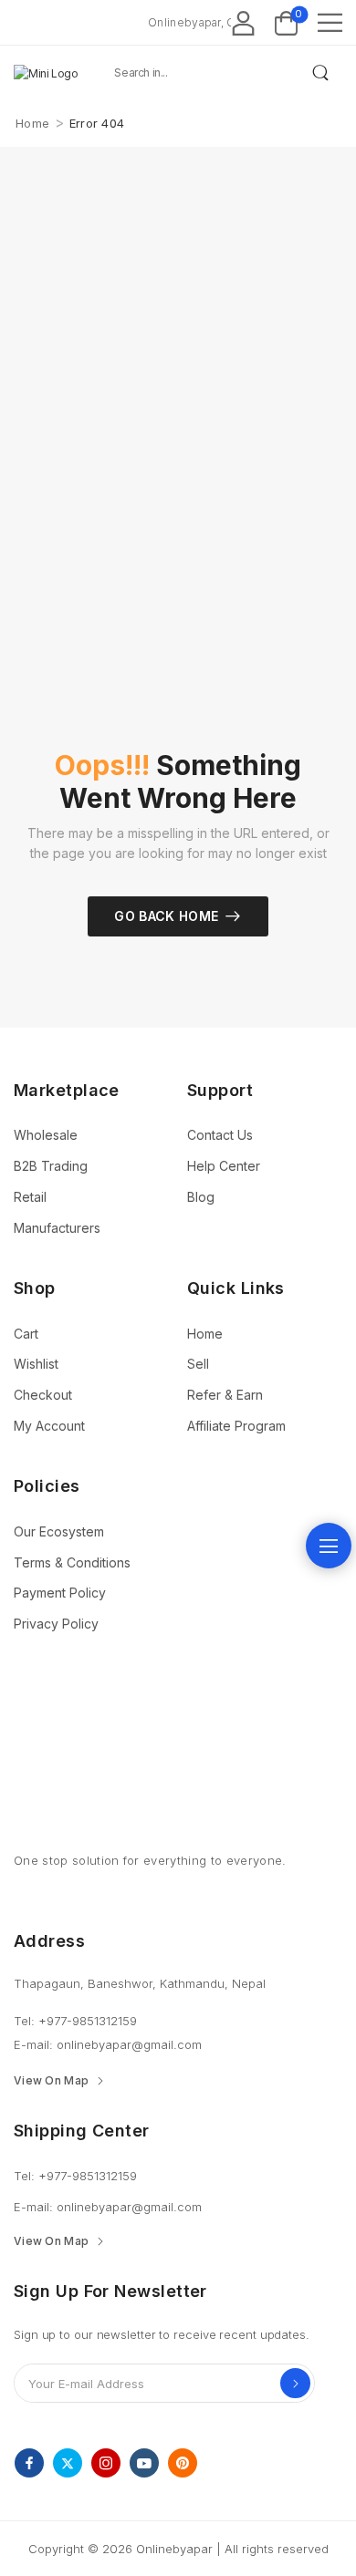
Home (32, 123)
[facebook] (29, 2463)
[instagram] (106, 2463)
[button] (330, 22)
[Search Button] (320, 73)
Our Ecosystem (59, 1531)
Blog (201, 1197)
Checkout (43, 1395)
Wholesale (46, 1135)
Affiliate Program (236, 1426)
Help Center (224, 1166)
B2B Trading (51, 1166)
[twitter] (68, 2463)
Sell (198, 1364)
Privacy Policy (56, 1624)
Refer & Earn (225, 1395)
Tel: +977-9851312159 (75, 2021)
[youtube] (144, 2463)
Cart (26, 1334)
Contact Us (220, 1135)
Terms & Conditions (72, 1562)
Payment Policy (60, 1593)
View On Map (51, 2081)
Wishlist (36, 1364)
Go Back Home (166, 916)
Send (295, 2383)
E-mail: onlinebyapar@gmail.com (108, 2044)
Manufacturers (57, 1228)
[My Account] (243, 22)
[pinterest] (183, 2463)
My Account (49, 1426)
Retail (30, 1197)
